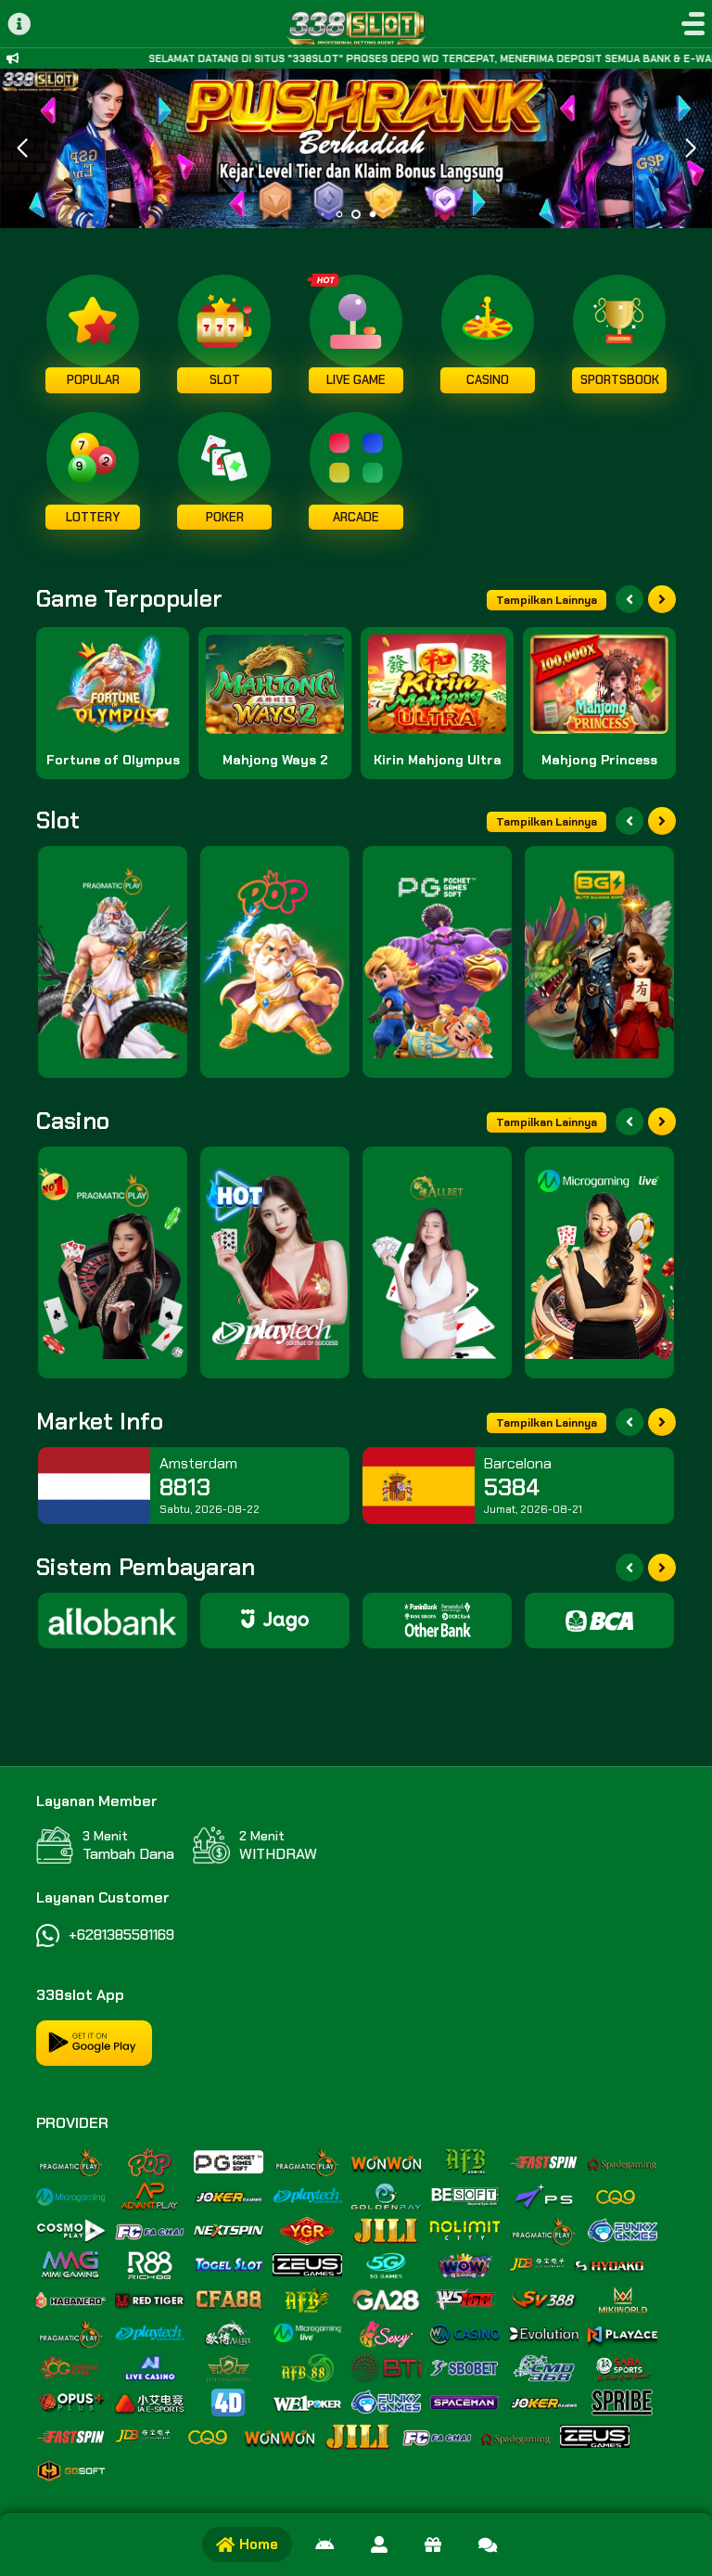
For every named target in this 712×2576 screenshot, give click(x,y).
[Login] (379, 2544)
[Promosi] (433, 2544)
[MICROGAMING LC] (599, 1262)
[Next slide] (662, 599)
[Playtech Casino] (275, 1262)
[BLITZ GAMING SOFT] (599, 962)
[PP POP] (275, 962)
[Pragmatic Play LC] (113, 1262)
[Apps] (324, 2544)
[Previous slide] (629, 599)
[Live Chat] (488, 2544)
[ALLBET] (437, 1262)
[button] (690, 148)
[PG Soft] (437, 962)
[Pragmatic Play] (113, 962)
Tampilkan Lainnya (547, 600)
